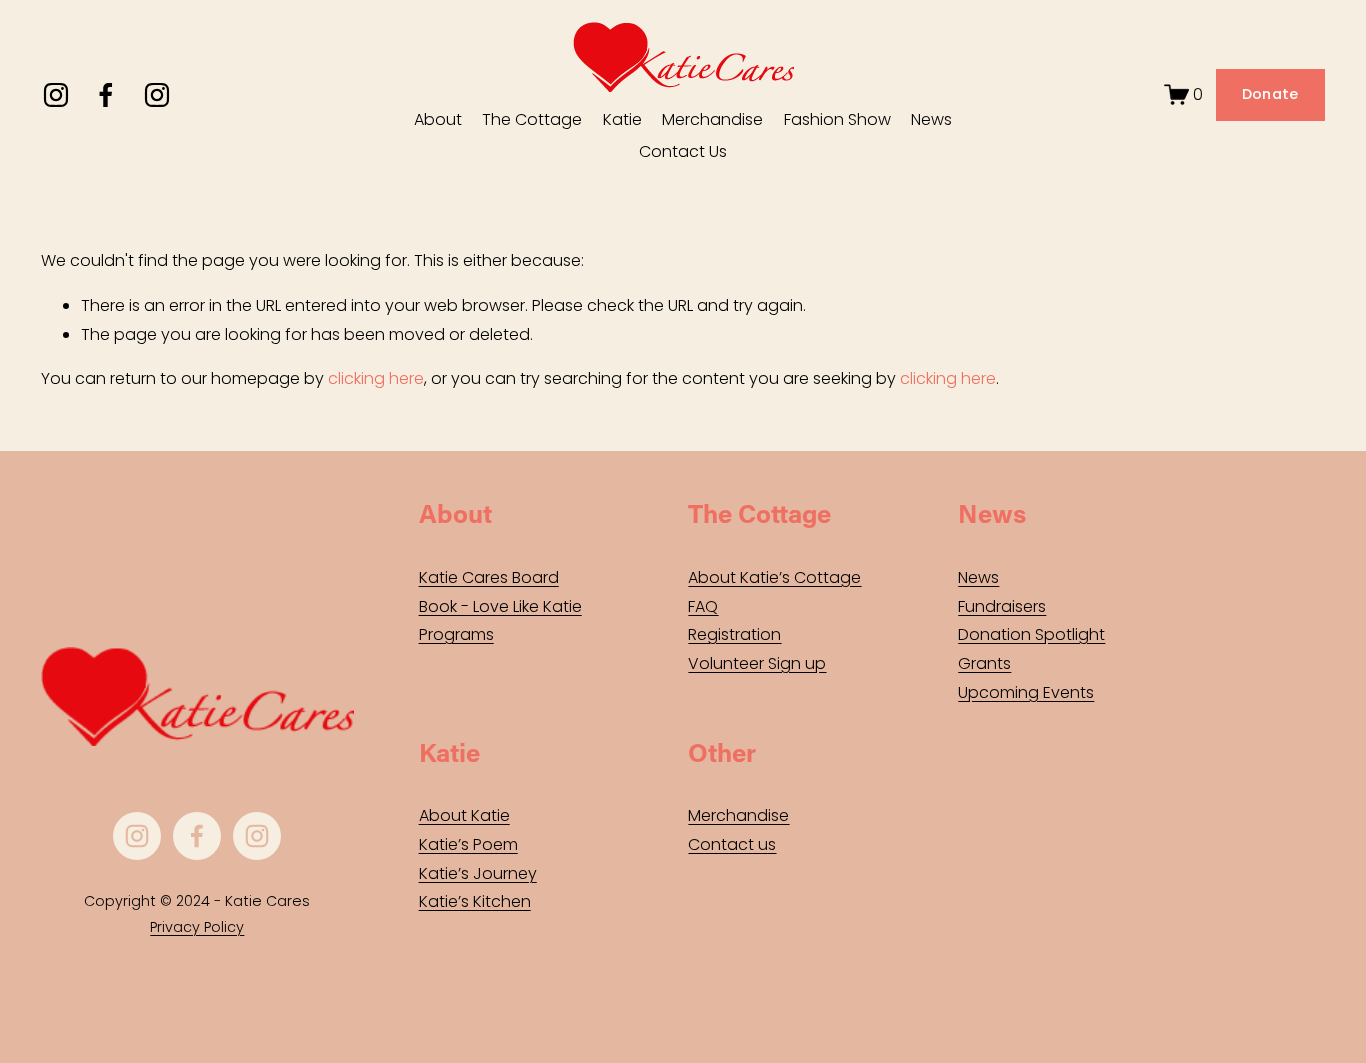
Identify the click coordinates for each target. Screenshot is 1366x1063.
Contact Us (683, 151)
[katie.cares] (157, 95)
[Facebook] (106, 95)
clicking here (376, 378)
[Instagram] (56, 95)
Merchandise (712, 119)
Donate (1270, 94)
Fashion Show (837, 119)
